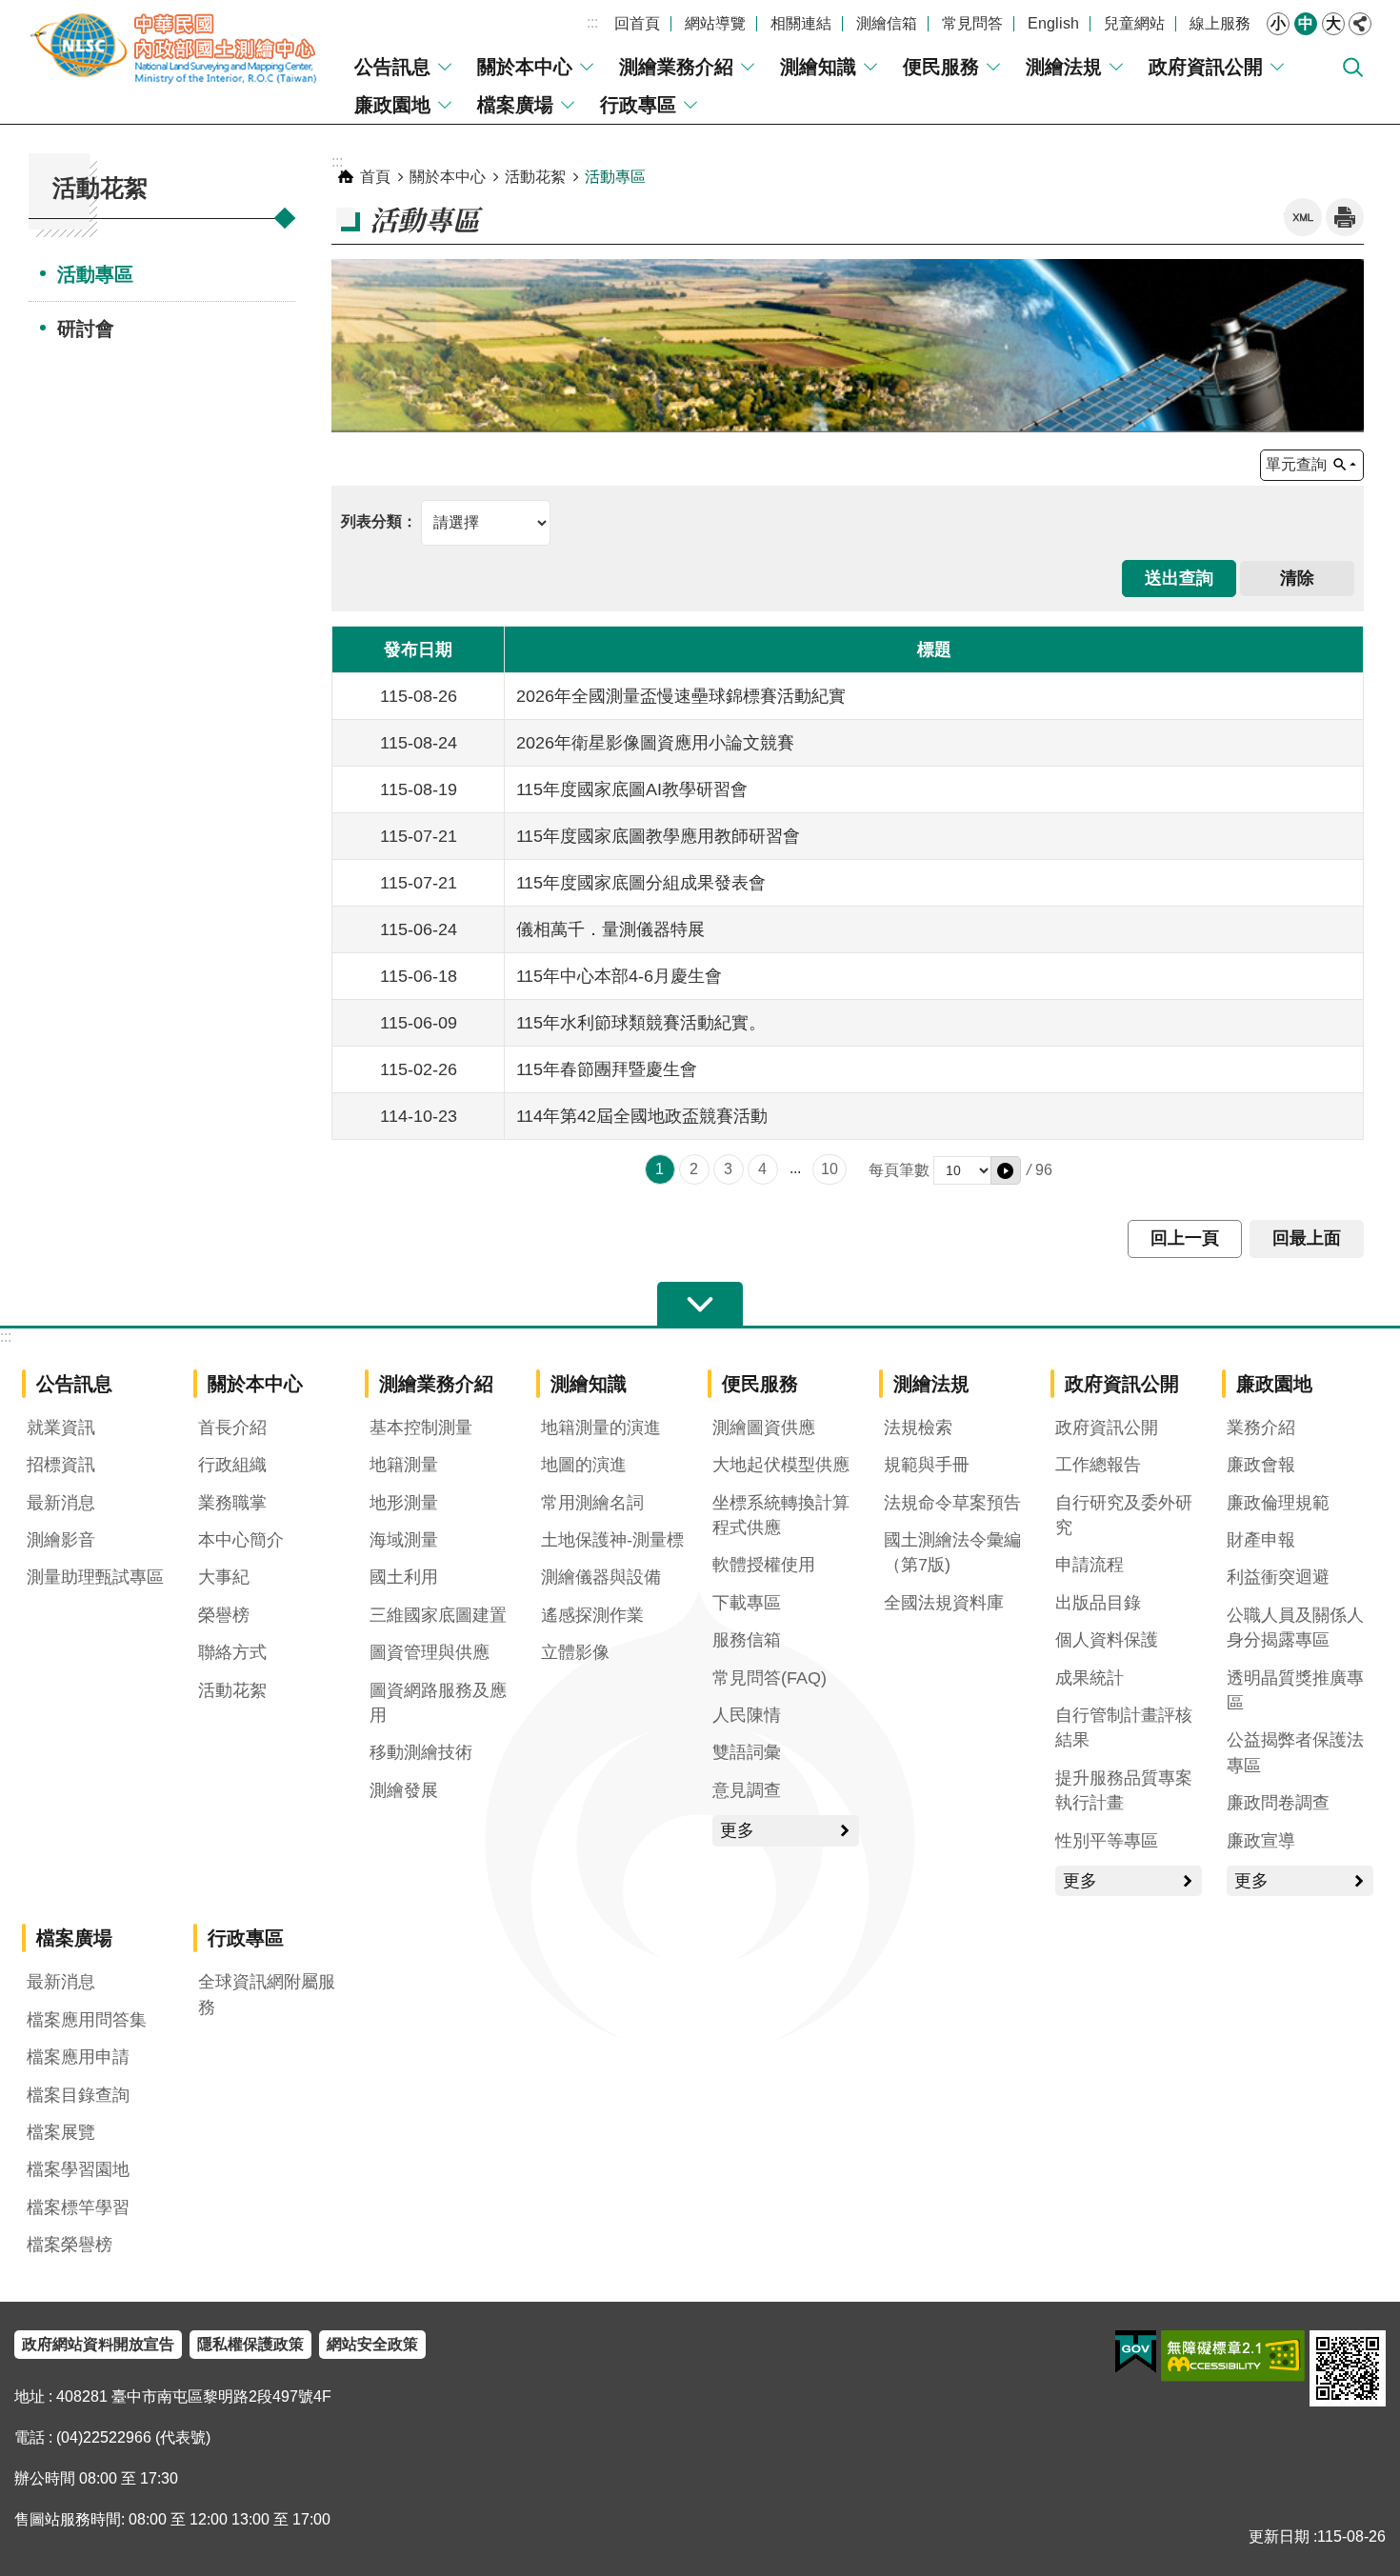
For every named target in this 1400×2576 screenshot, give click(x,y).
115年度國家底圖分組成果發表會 (641, 883)
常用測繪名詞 (592, 1503)
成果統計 (1090, 1678)
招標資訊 (61, 1465)
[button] (1006, 1170)
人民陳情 (747, 1715)
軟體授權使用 (764, 1565)
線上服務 (1220, 23)
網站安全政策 (372, 2344)
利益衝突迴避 (1278, 1577)
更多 (737, 1830)
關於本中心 (525, 67)
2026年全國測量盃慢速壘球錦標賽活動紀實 (681, 696)
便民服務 (941, 67)
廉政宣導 (1261, 1841)
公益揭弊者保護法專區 (1295, 1752)
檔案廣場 (515, 105)
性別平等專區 (1107, 1841)
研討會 (86, 329)
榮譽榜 (224, 1615)
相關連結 (801, 23)
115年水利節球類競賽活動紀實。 (641, 1023)
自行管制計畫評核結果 (1124, 1727)
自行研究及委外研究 (1124, 1515)
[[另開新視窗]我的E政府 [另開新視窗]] (1136, 2352)
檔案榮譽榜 (70, 2245)
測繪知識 (818, 67)
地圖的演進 (584, 1465)
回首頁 (637, 23)
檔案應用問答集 (87, 2020)
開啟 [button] (700, 1305)
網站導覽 (715, 23)
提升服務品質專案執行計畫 (1124, 1790)
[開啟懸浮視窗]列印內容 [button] (1345, 217)
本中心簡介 (241, 1540)
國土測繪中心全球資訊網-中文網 (176, 48)
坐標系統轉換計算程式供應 (781, 1515)
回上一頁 (1185, 1238)
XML (1303, 217)
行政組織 (232, 1465)
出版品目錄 (1098, 1603)
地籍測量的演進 (601, 1428)
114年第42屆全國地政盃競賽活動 (642, 1116)
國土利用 (404, 1577)
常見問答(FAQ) (770, 1678)
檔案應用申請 (78, 2057)
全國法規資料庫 (944, 1603)
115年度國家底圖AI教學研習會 (632, 789)
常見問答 (972, 23)
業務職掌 (232, 1503)
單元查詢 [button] (1296, 464)
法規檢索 (918, 1428)
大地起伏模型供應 (781, 1465)
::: (592, 22)
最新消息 (61, 1503)
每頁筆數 (899, 1170)
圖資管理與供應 (430, 1652)
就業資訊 (61, 1428)
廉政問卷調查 (1278, 1803)
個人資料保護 (1107, 1640)
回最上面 (1307, 1238)
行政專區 (638, 105)
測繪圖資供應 (764, 1428)
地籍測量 (404, 1465)
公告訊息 (392, 67)
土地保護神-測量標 (612, 1540)
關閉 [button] (1360, 24)
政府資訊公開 (1206, 67)
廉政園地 (392, 105)
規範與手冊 (927, 1465)
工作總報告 (1098, 1465)
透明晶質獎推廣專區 (1295, 1690)
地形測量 (404, 1503)
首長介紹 (232, 1428)
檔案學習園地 (78, 2169)
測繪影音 (61, 1540)
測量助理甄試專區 (95, 1577)
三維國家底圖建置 (438, 1615)
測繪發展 (404, 1790)
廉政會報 (1261, 1465)
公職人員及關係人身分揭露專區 (1295, 1627)
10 (830, 1169)
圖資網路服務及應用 (438, 1703)
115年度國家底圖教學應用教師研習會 (658, 836)
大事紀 (224, 1577)
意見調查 (747, 1790)
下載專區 (747, 1603)
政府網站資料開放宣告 (98, 2344)
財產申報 (1261, 1540)
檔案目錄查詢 (78, 2095)
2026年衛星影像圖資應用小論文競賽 (655, 743)
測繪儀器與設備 (601, 1577)
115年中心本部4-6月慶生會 (619, 976)
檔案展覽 (61, 2132)
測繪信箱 (887, 23)
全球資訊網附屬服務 (267, 1994)
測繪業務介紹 (676, 67)
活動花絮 (535, 177)
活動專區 (95, 274)
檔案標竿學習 (78, 2207)
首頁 (375, 177)
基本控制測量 (421, 1428)
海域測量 (404, 1540)
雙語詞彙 (747, 1752)
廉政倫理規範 (1278, 1503)
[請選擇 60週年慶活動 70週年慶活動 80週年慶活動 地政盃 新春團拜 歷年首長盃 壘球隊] (446, 521)
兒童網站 (1134, 23)
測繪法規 (1064, 67)
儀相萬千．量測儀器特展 (610, 929)
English (1053, 23)
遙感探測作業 (592, 1615)
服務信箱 (747, 1640)
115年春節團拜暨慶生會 (607, 1069)
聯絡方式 (232, 1652)
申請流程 (1090, 1565)
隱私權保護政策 (250, 2344)
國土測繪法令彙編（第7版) (952, 1552)
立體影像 (575, 1652)
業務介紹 (1261, 1428)
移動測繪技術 (421, 1752)
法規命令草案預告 (952, 1503)
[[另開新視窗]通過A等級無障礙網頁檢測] (1233, 2356)
